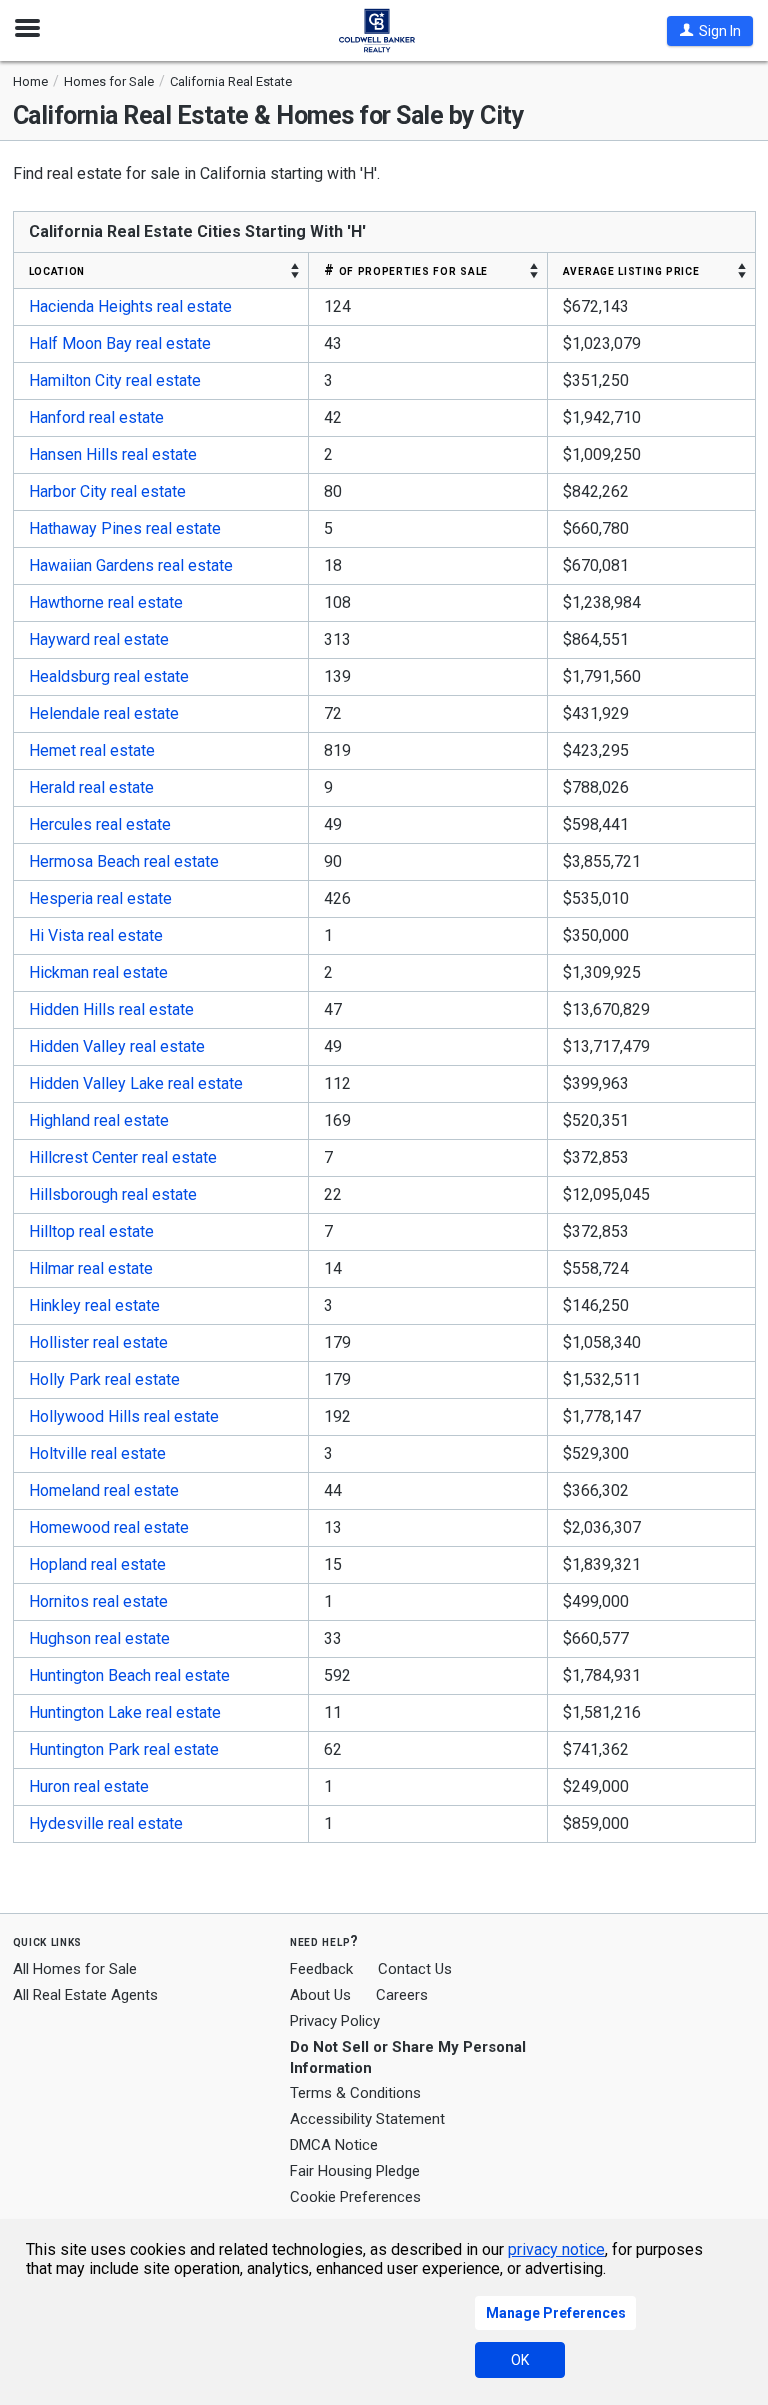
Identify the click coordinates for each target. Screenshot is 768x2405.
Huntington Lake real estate (125, 1712)
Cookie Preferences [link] (355, 2197)
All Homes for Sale (75, 1969)
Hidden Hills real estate (111, 1009)
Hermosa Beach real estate (124, 861)
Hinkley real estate (94, 1305)
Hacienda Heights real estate (130, 306)
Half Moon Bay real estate (120, 343)
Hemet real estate (92, 750)
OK (520, 2360)
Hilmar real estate (91, 1268)
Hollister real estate (98, 1342)
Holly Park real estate (104, 1379)
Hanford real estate (96, 417)
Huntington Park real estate (124, 1749)
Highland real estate (99, 1120)
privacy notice (556, 2249)
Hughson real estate (99, 1638)
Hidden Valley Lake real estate (136, 1083)
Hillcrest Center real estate (123, 1157)
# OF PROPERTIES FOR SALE (406, 270)
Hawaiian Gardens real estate (131, 565)
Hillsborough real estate (113, 1194)
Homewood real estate (109, 1527)
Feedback (321, 1969)
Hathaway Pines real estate (125, 528)
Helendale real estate (104, 713)
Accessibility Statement (367, 2119)
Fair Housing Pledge (355, 2171)
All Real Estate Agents (85, 1995)
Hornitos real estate (98, 1601)
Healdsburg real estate (109, 676)
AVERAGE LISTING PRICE (631, 270)
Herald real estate (91, 787)
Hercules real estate (100, 824)
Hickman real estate (98, 972)
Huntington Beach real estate (129, 1675)
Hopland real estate (97, 1564)
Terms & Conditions (355, 2093)
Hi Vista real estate (96, 935)
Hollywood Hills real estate (124, 1416)
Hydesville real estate (106, 1823)
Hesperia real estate (100, 898)
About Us (320, 1995)
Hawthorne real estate (106, 602)
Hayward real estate (99, 639)
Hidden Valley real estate (117, 1046)
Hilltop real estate (91, 1231)
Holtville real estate (97, 1453)
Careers (402, 1995)
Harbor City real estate (107, 491)
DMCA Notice (334, 2145)
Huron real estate (89, 1786)
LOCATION (57, 270)
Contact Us (415, 1969)
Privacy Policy (335, 2021)
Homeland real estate (104, 1490)
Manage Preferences (556, 2313)
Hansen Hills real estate (113, 454)
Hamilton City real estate (115, 380)
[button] (710, 31)
